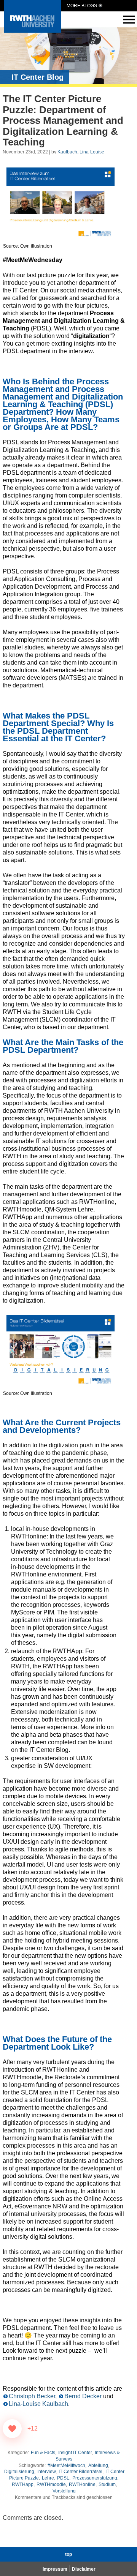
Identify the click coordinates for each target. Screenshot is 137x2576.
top (68, 2554)
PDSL (63, 2478)
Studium (107, 2484)
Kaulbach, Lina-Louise (81, 152)
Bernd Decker (83, 2396)
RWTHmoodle (51, 2484)
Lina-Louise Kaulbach (38, 2404)
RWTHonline (82, 2484)
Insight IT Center (75, 2453)
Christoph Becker (32, 2396)
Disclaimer (84, 2569)
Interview (46, 2472)
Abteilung (98, 2465)
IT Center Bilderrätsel (80, 2472)
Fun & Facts (43, 2453)
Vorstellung (64, 2491)
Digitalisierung (19, 2472)
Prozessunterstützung (95, 2478)
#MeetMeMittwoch (66, 2465)
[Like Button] (12, 2429)
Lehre (48, 2478)
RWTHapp (23, 2484)
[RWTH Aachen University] (32, 31)
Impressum (55, 2569)
